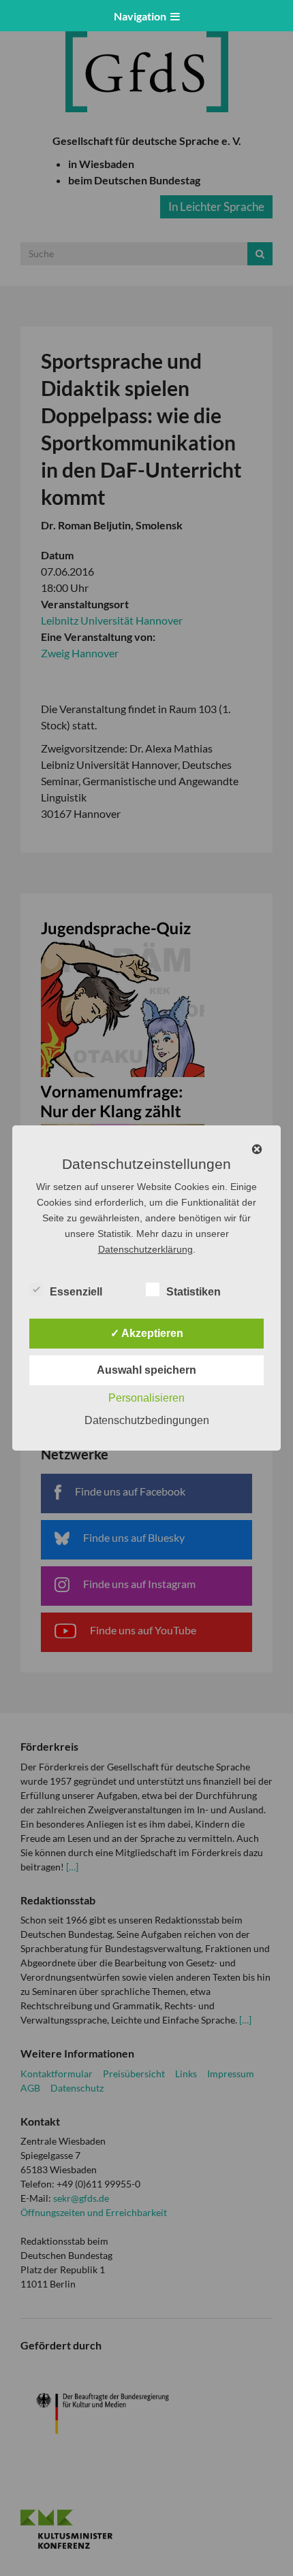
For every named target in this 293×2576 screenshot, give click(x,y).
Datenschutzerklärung (145, 1249)
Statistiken (194, 1292)
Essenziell (76, 1292)
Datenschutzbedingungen (147, 1420)
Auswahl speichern (146, 1370)
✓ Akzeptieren (147, 1333)
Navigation (142, 16)
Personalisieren (146, 1398)
